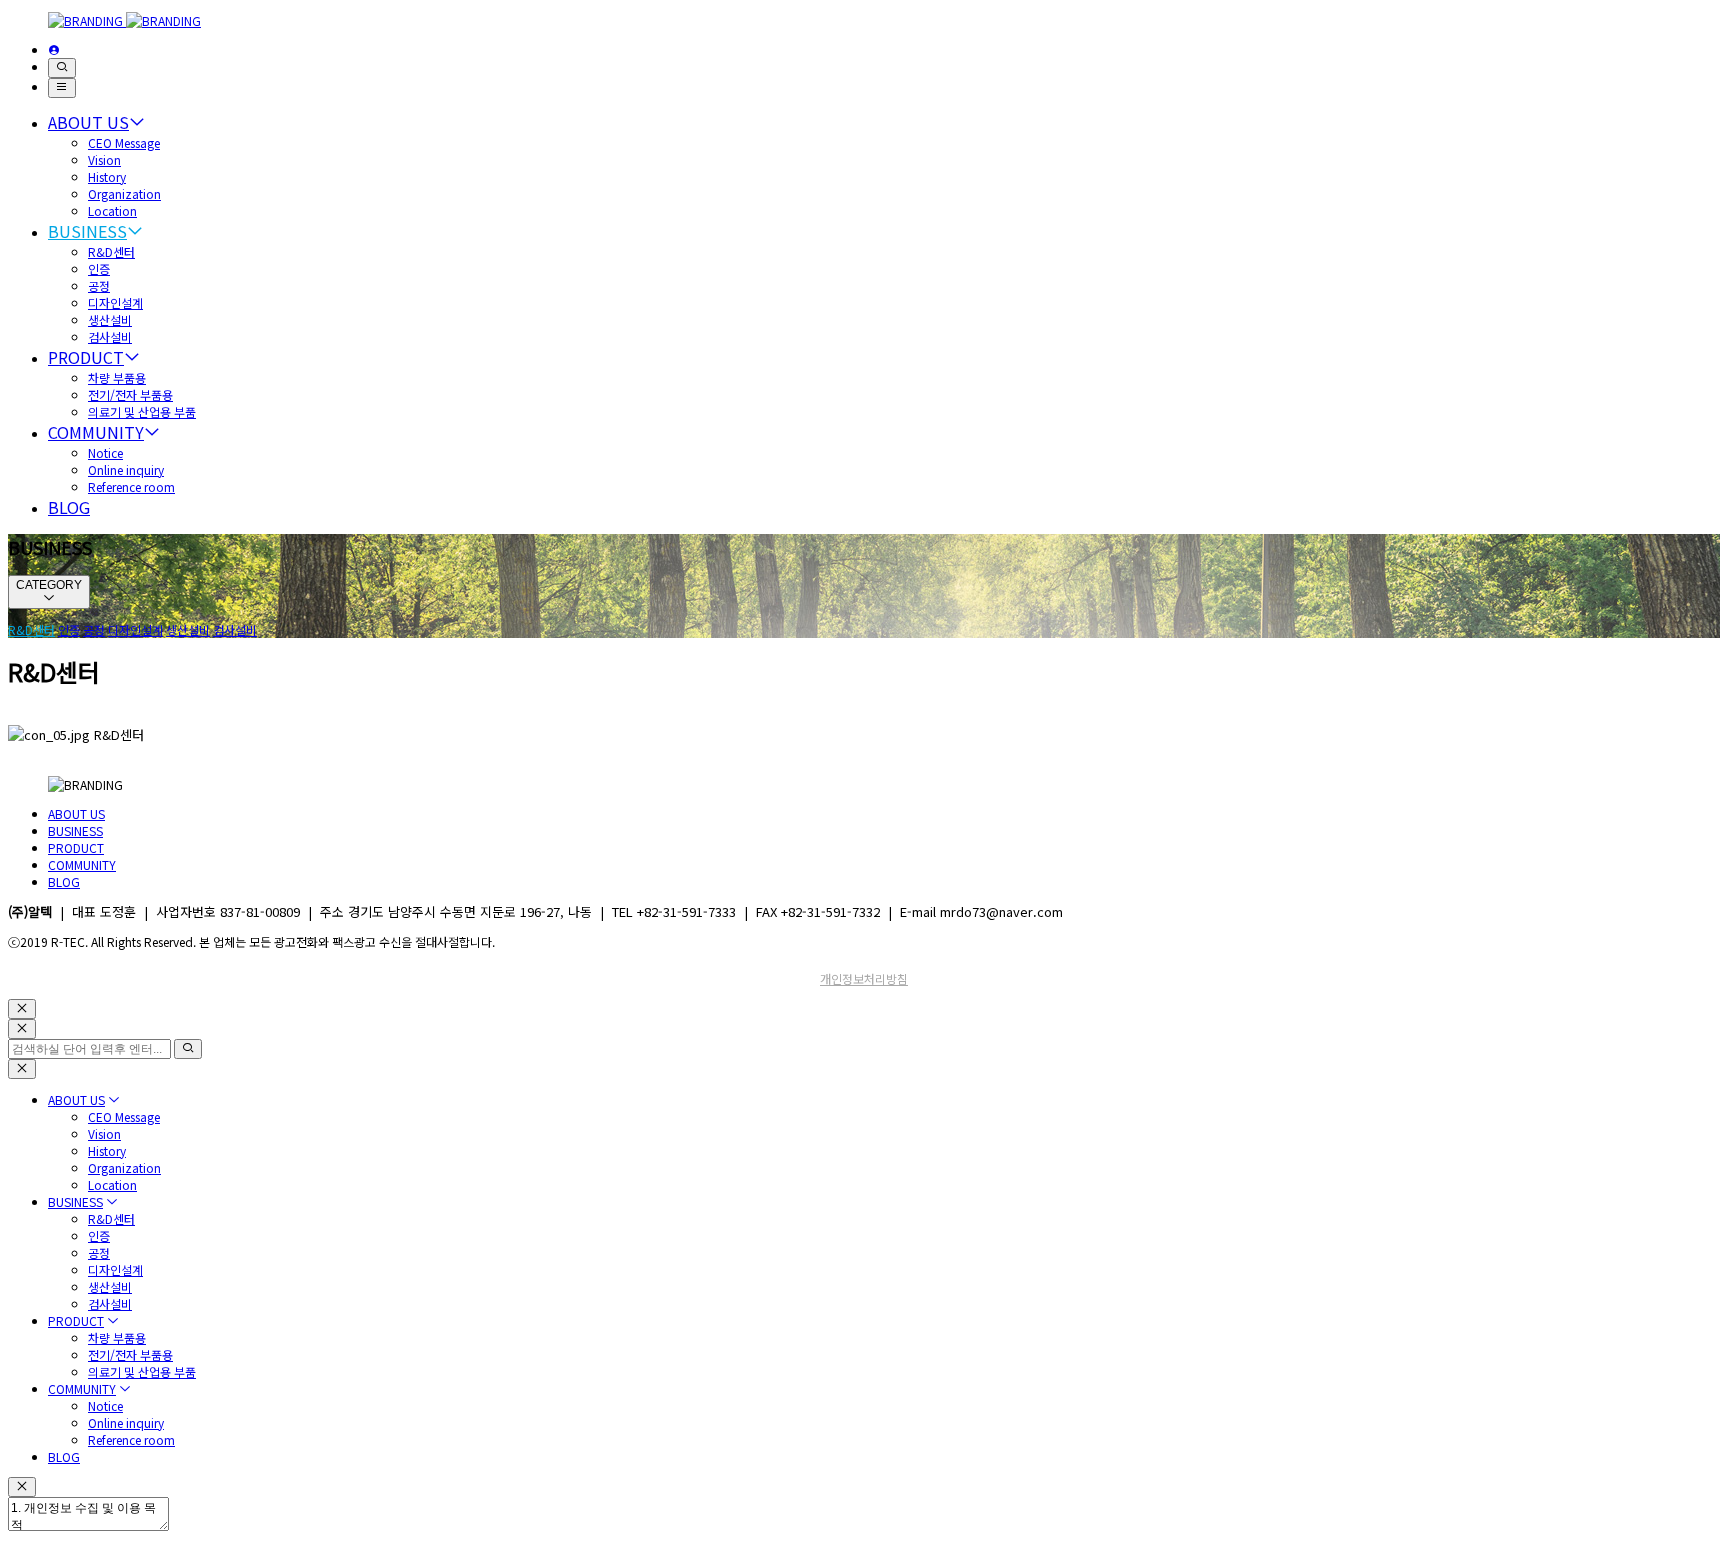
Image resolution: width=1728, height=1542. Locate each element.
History (107, 176)
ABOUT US (88, 122)
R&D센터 (111, 251)
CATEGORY (49, 585)
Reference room (131, 486)
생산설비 (110, 319)
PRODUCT (86, 357)
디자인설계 (115, 302)
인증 (99, 268)
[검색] (62, 68)
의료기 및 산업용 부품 (142, 411)
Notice (105, 452)
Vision (104, 159)
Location (112, 210)
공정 (99, 285)
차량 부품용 (117, 377)
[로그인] (54, 49)
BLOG (69, 507)
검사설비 (110, 336)
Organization (124, 193)
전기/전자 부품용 (130, 394)
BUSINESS (87, 231)
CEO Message (124, 142)
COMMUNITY (96, 432)
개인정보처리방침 (864, 978)
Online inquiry (126, 469)
